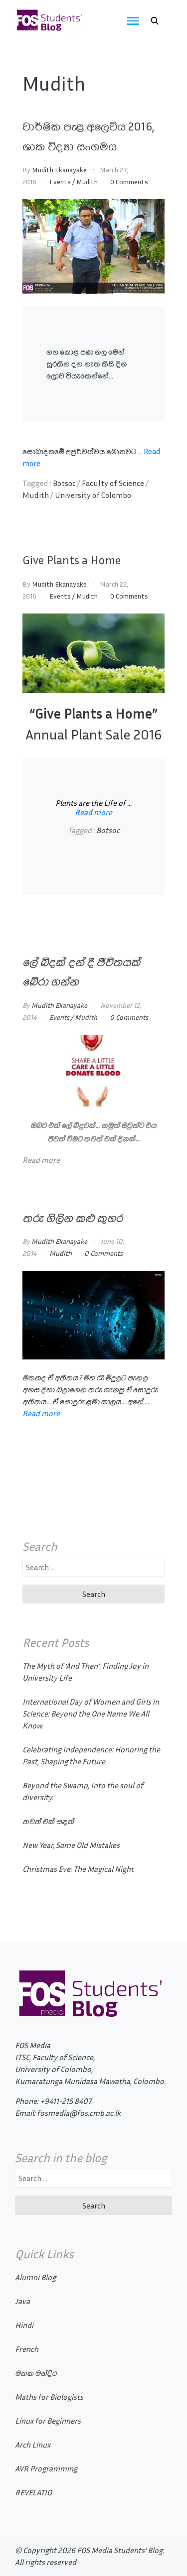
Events (60, 182)
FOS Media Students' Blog (120, 2550)
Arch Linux (33, 2445)
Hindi (24, 2325)
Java (22, 2301)
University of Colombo (93, 495)
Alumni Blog (35, 2277)
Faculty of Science (113, 483)
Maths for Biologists (49, 2397)
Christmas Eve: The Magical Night (78, 1869)
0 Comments (129, 182)
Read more (93, 812)
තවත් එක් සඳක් (48, 1821)
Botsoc (64, 483)
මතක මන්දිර (36, 2373)
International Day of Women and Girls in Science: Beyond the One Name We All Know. (91, 1714)
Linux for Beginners (48, 2421)
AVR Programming (46, 2468)
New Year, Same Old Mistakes (71, 1845)
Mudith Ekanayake (59, 170)
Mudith (87, 182)
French (27, 2349)
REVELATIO (33, 2492)
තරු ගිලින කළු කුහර (73, 1218)
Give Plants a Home (72, 560)
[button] (155, 21)
